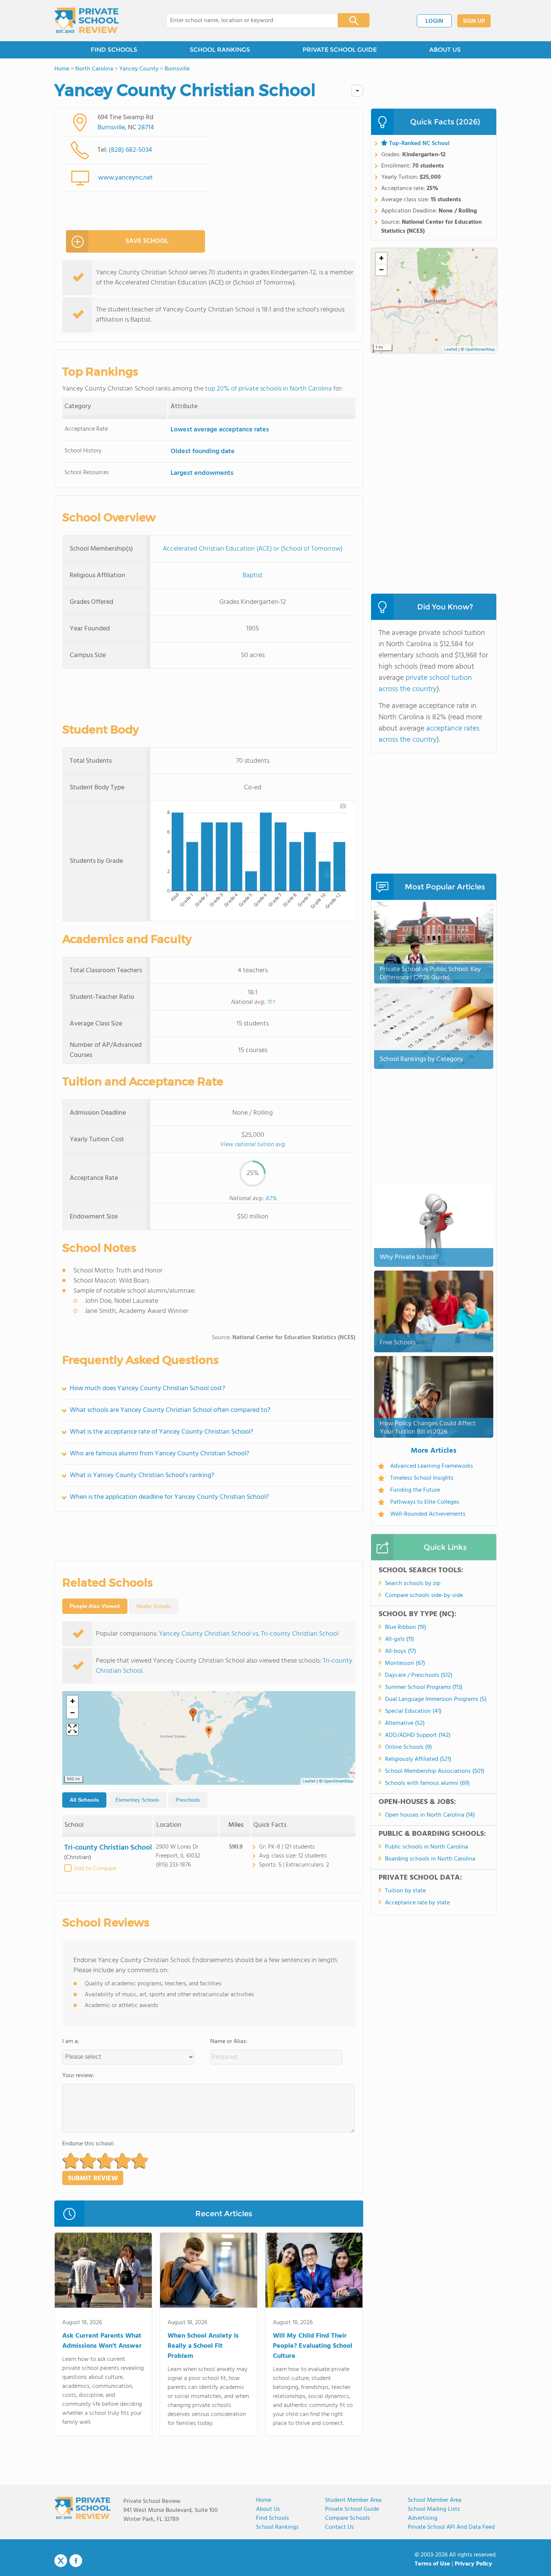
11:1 (271, 1002)
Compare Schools (347, 2518)
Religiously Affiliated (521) (418, 1759)
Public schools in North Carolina (427, 1847)
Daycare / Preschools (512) (419, 1675)
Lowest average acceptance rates (220, 430)
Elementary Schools (137, 1800)
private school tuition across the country (425, 684)
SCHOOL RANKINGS (220, 50)
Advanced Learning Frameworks (432, 1466)
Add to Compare (95, 1869)
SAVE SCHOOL (147, 241)
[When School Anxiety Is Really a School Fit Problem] (209, 2272)
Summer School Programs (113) (424, 1687)
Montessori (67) (405, 1663)
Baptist (253, 576)
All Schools (84, 1800)
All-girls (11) (399, 1639)
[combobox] (247, 21)
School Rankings (277, 2527)
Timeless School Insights (422, 1478)
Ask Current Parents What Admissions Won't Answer (102, 2341)
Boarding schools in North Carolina (430, 1859)
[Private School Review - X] (61, 2561)
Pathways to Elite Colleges (425, 1502)
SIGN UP (474, 21)
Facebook (76, 2561)
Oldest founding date (203, 451)
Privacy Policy (473, 2564)
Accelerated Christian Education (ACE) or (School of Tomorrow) (253, 549)
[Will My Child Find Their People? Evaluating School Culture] (314, 2272)
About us (268, 2509)
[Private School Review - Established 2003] (87, 21)
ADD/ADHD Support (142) (418, 1735)
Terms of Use (432, 2564)
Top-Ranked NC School (419, 144)
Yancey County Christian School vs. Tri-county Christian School (249, 1634)
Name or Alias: (229, 2042)
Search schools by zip (413, 1584)
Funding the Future (415, 1490)
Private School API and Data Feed (451, 2527)
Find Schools (273, 2518)
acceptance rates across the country (429, 734)
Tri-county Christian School (108, 1848)
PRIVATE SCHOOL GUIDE (340, 50)
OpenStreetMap (338, 1781)
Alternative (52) (405, 1723)
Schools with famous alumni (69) (427, 1783)
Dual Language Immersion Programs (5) (436, 1699)
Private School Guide (352, 2509)
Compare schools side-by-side (424, 1596)
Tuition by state (405, 1891)
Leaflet (309, 1781)
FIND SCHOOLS (114, 50)
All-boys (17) (401, 1651)
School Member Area (435, 2500)
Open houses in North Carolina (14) (430, 1815)
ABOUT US (445, 50)
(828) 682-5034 (130, 150)
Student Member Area (353, 2500)
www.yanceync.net (126, 178)
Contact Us (339, 2527)
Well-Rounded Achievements (428, 1514)
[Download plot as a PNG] (343, 806)
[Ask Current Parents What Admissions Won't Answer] (103, 2272)
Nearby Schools (154, 1606)
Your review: (78, 2076)
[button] (209, 1732)
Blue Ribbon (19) (406, 1627)
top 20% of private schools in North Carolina (268, 389)
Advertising (423, 2518)
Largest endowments (202, 473)
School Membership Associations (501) (435, 1771)
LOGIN (434, 21)
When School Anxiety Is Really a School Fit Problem (203, 2346)
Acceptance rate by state (417, 1903)
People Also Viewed (95, 1606)
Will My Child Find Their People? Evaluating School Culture (313, 2346)
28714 (146, 128)
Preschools (188, 1800)
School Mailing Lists (434, 2509)
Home (264, 2500)
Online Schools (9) (408, 1747)
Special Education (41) (413, 1711)
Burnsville (111, 128)
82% (271, 1199)
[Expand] (72, 1729)
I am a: (71, 2042)
